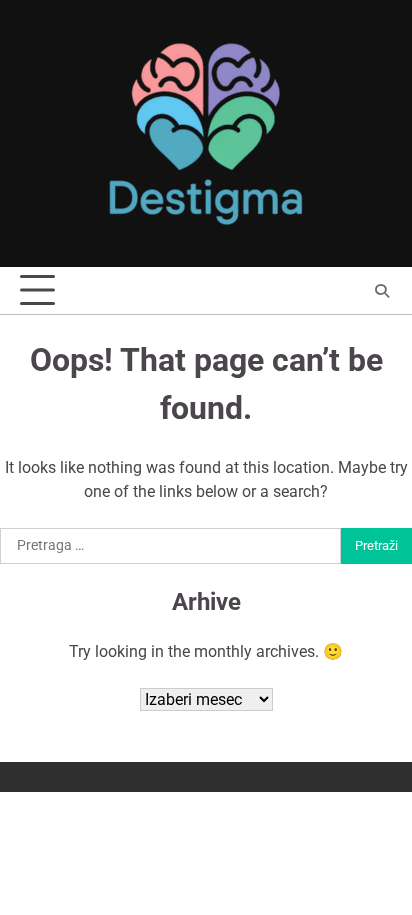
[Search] (382, 291)
